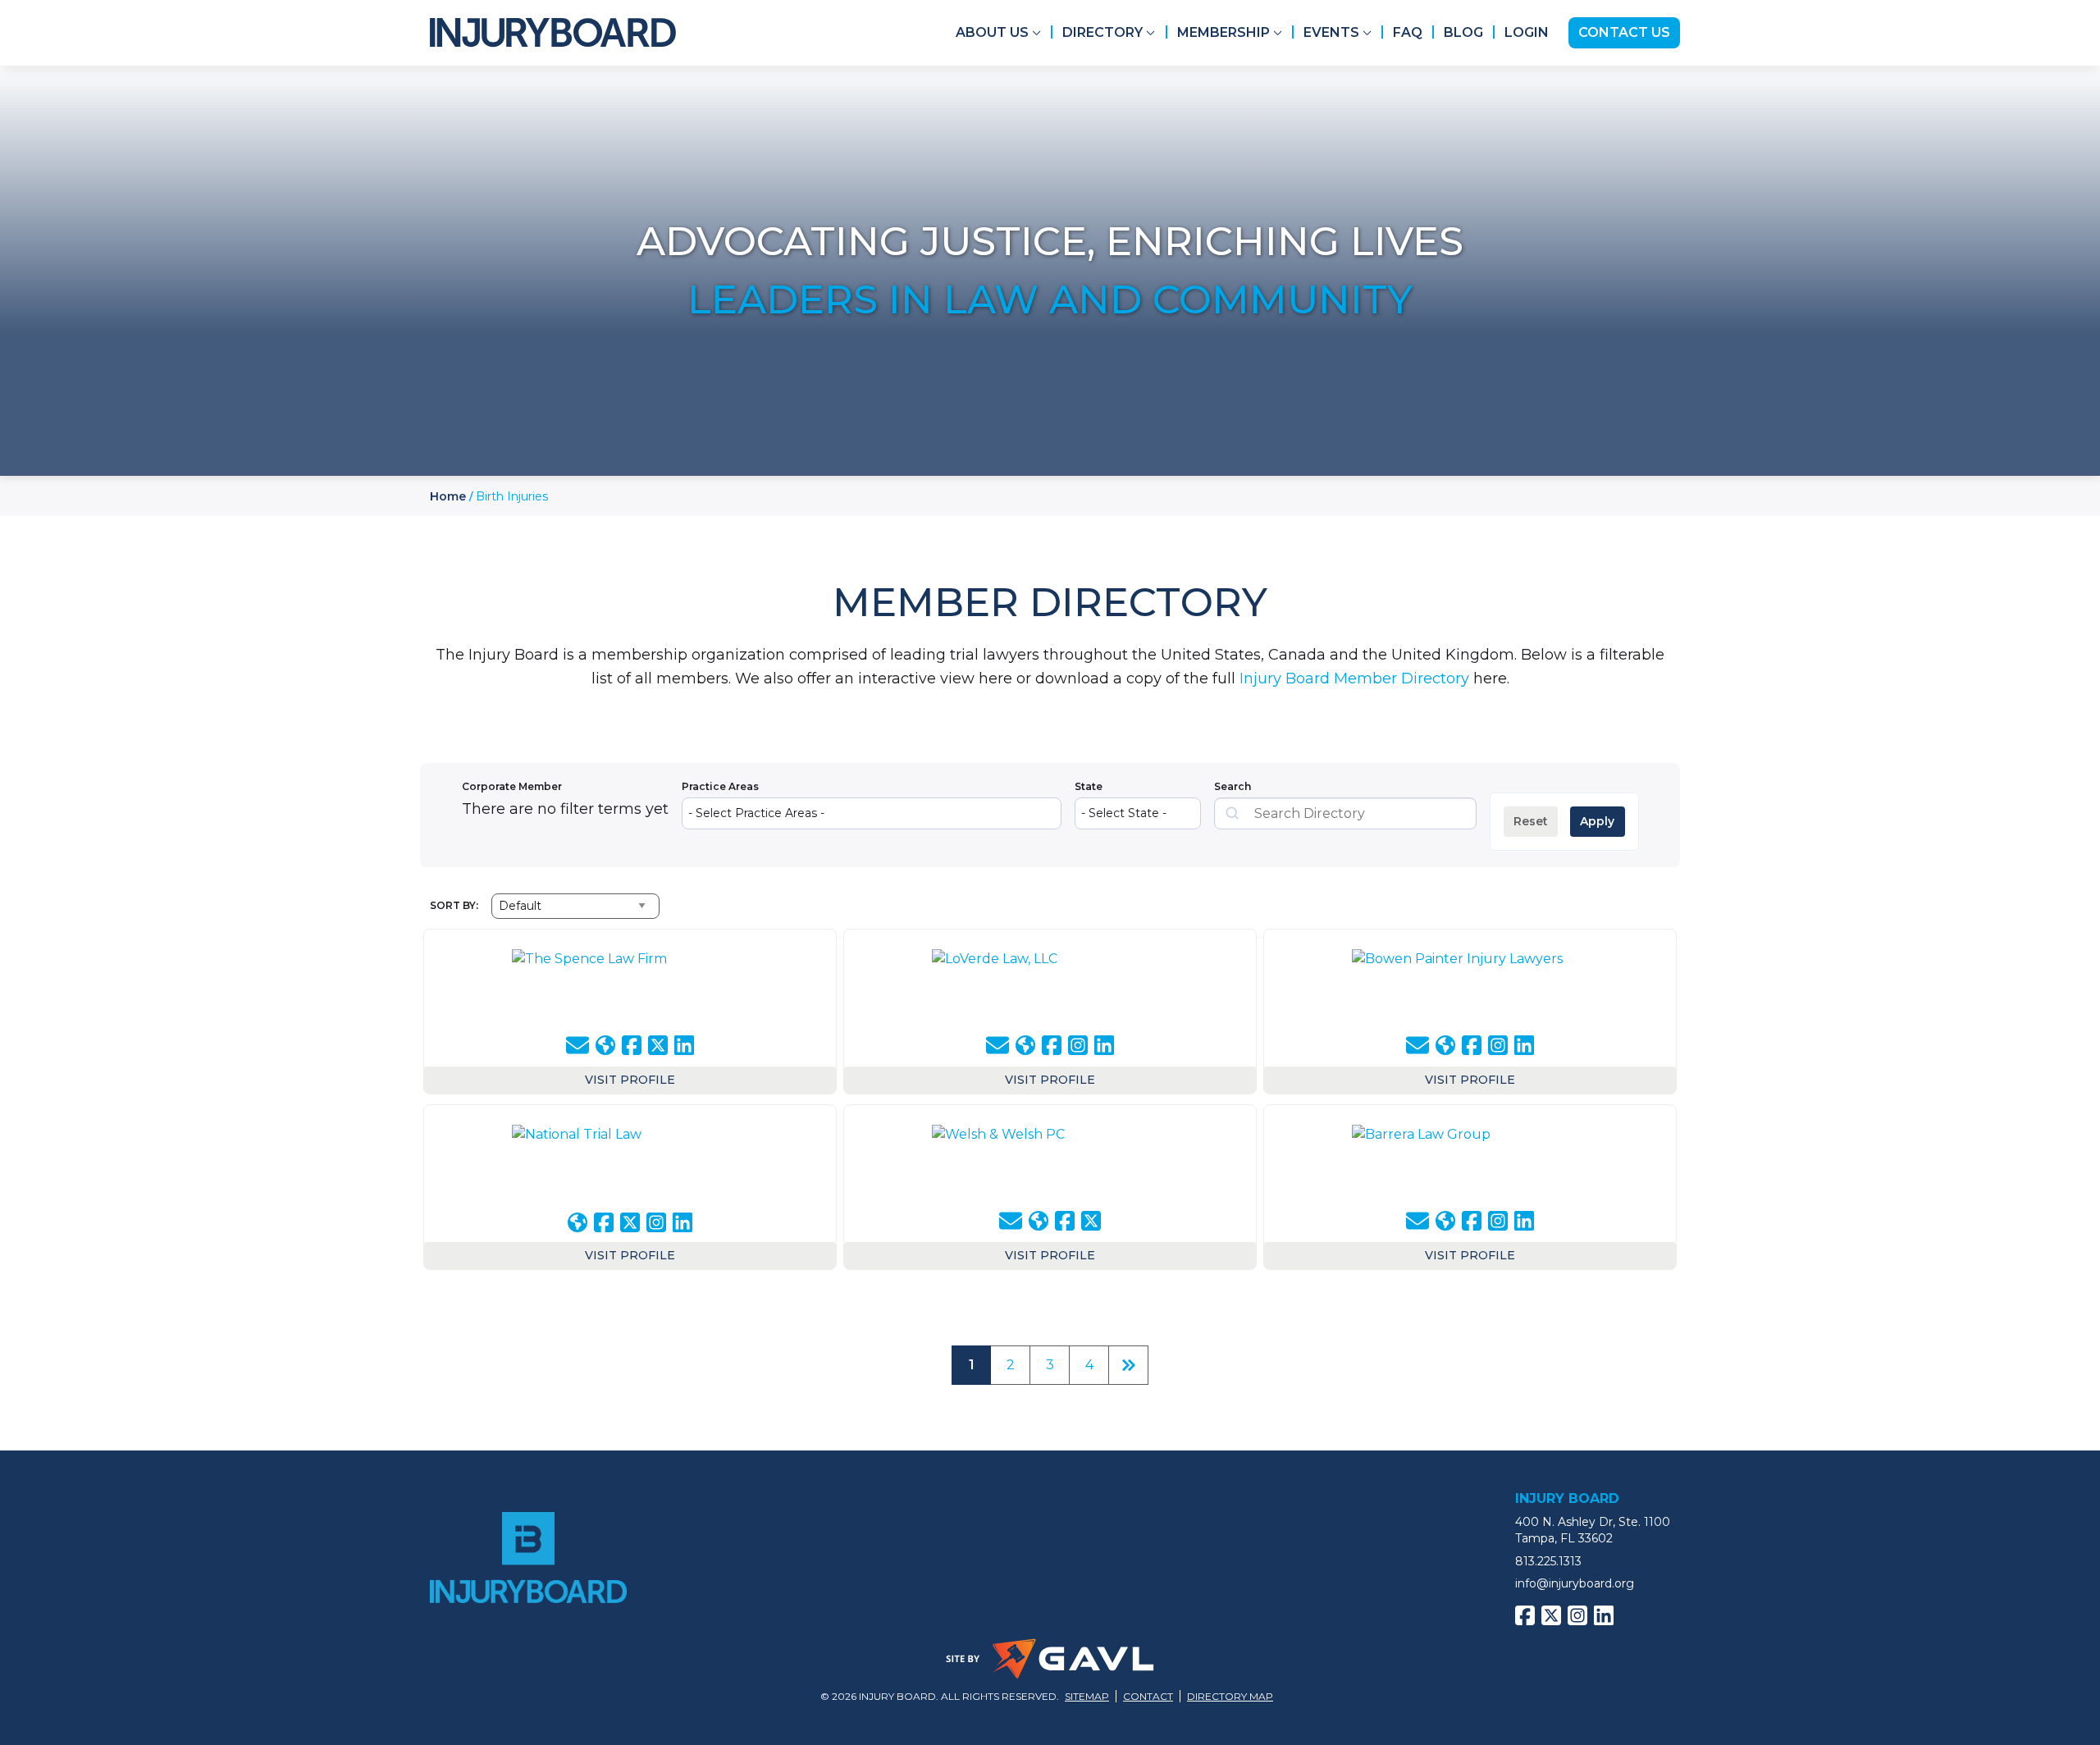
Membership (1223, 32)
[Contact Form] (577, 1046)
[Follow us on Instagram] (1078, 1045)
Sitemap (1087, 1696)
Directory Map (1230, 1696)
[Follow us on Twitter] (658, 1045)
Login (1527, 32)
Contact (1148, 1696)
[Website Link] (605, 1045)
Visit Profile (630, 1080)
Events (1331, 32)
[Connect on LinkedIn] (684, 1045)
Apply (1597, 821)
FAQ (1408, 32)
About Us (992, 32)
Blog (1463, 32)
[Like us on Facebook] (632, 1045)
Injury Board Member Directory (1354, 678)
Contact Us (1624, 32)
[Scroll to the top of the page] (71, 1661)
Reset (1531, 821)
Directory (1102, 32)
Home (448, 496)
